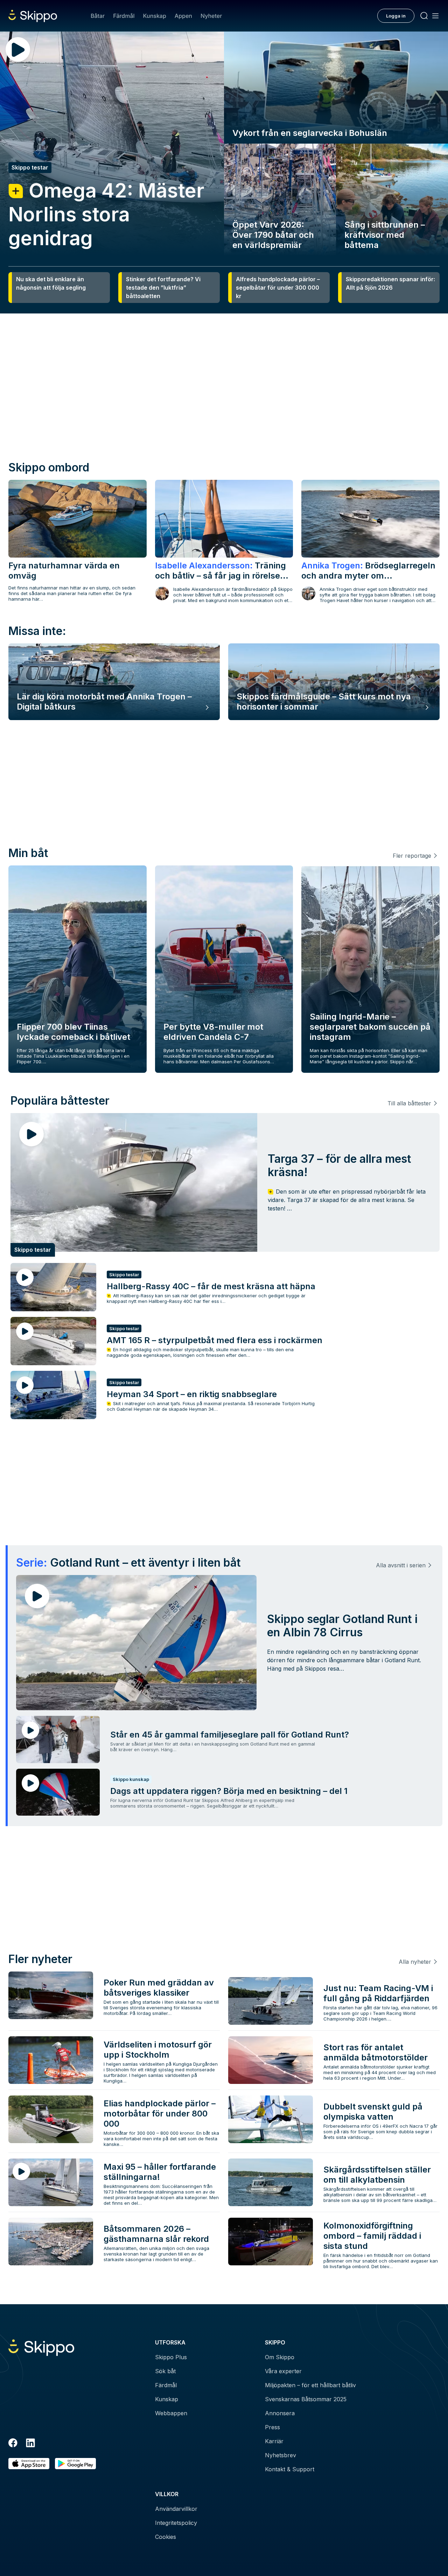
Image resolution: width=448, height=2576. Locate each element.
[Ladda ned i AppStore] (29, 2464)
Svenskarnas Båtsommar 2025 (306, 2399)
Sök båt (165, 2371)
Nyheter (211, 16)
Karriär (274, 2441)
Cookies (166, 2537)
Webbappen (171, 2413)
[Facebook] (13, 2444)
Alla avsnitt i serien (401, 1565)
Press (272, 2427)
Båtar (98, 16)
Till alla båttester (409, 1103)
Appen (183, 16)
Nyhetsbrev (281, 2455)
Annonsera (280, 2413)
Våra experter (283, 2371)
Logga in (396, 16)
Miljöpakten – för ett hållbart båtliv (310, 2385)
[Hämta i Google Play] (75, 2464)
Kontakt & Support (290, 2469)
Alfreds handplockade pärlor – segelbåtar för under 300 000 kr (278, 288)
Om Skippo (280, 2357)
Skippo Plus (171, 2357)
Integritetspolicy (176, 2523)
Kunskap (155, 16)
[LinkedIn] (30, 2444)
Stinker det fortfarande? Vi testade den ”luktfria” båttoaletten (163, 288)
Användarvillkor (176, 2509)
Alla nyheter (415, 1962)
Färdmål (124, 16)
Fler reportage (412, 856)
